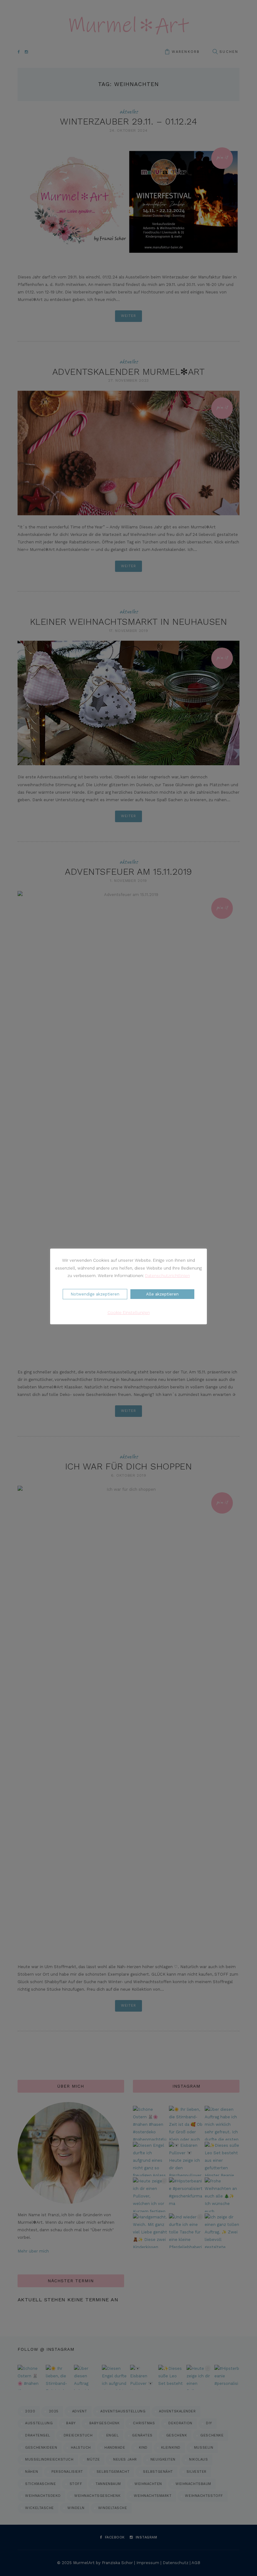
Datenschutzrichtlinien (168, 1276)
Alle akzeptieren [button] (162, 1294)
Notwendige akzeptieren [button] (95, 1294)
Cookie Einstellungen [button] (129, 1313)
